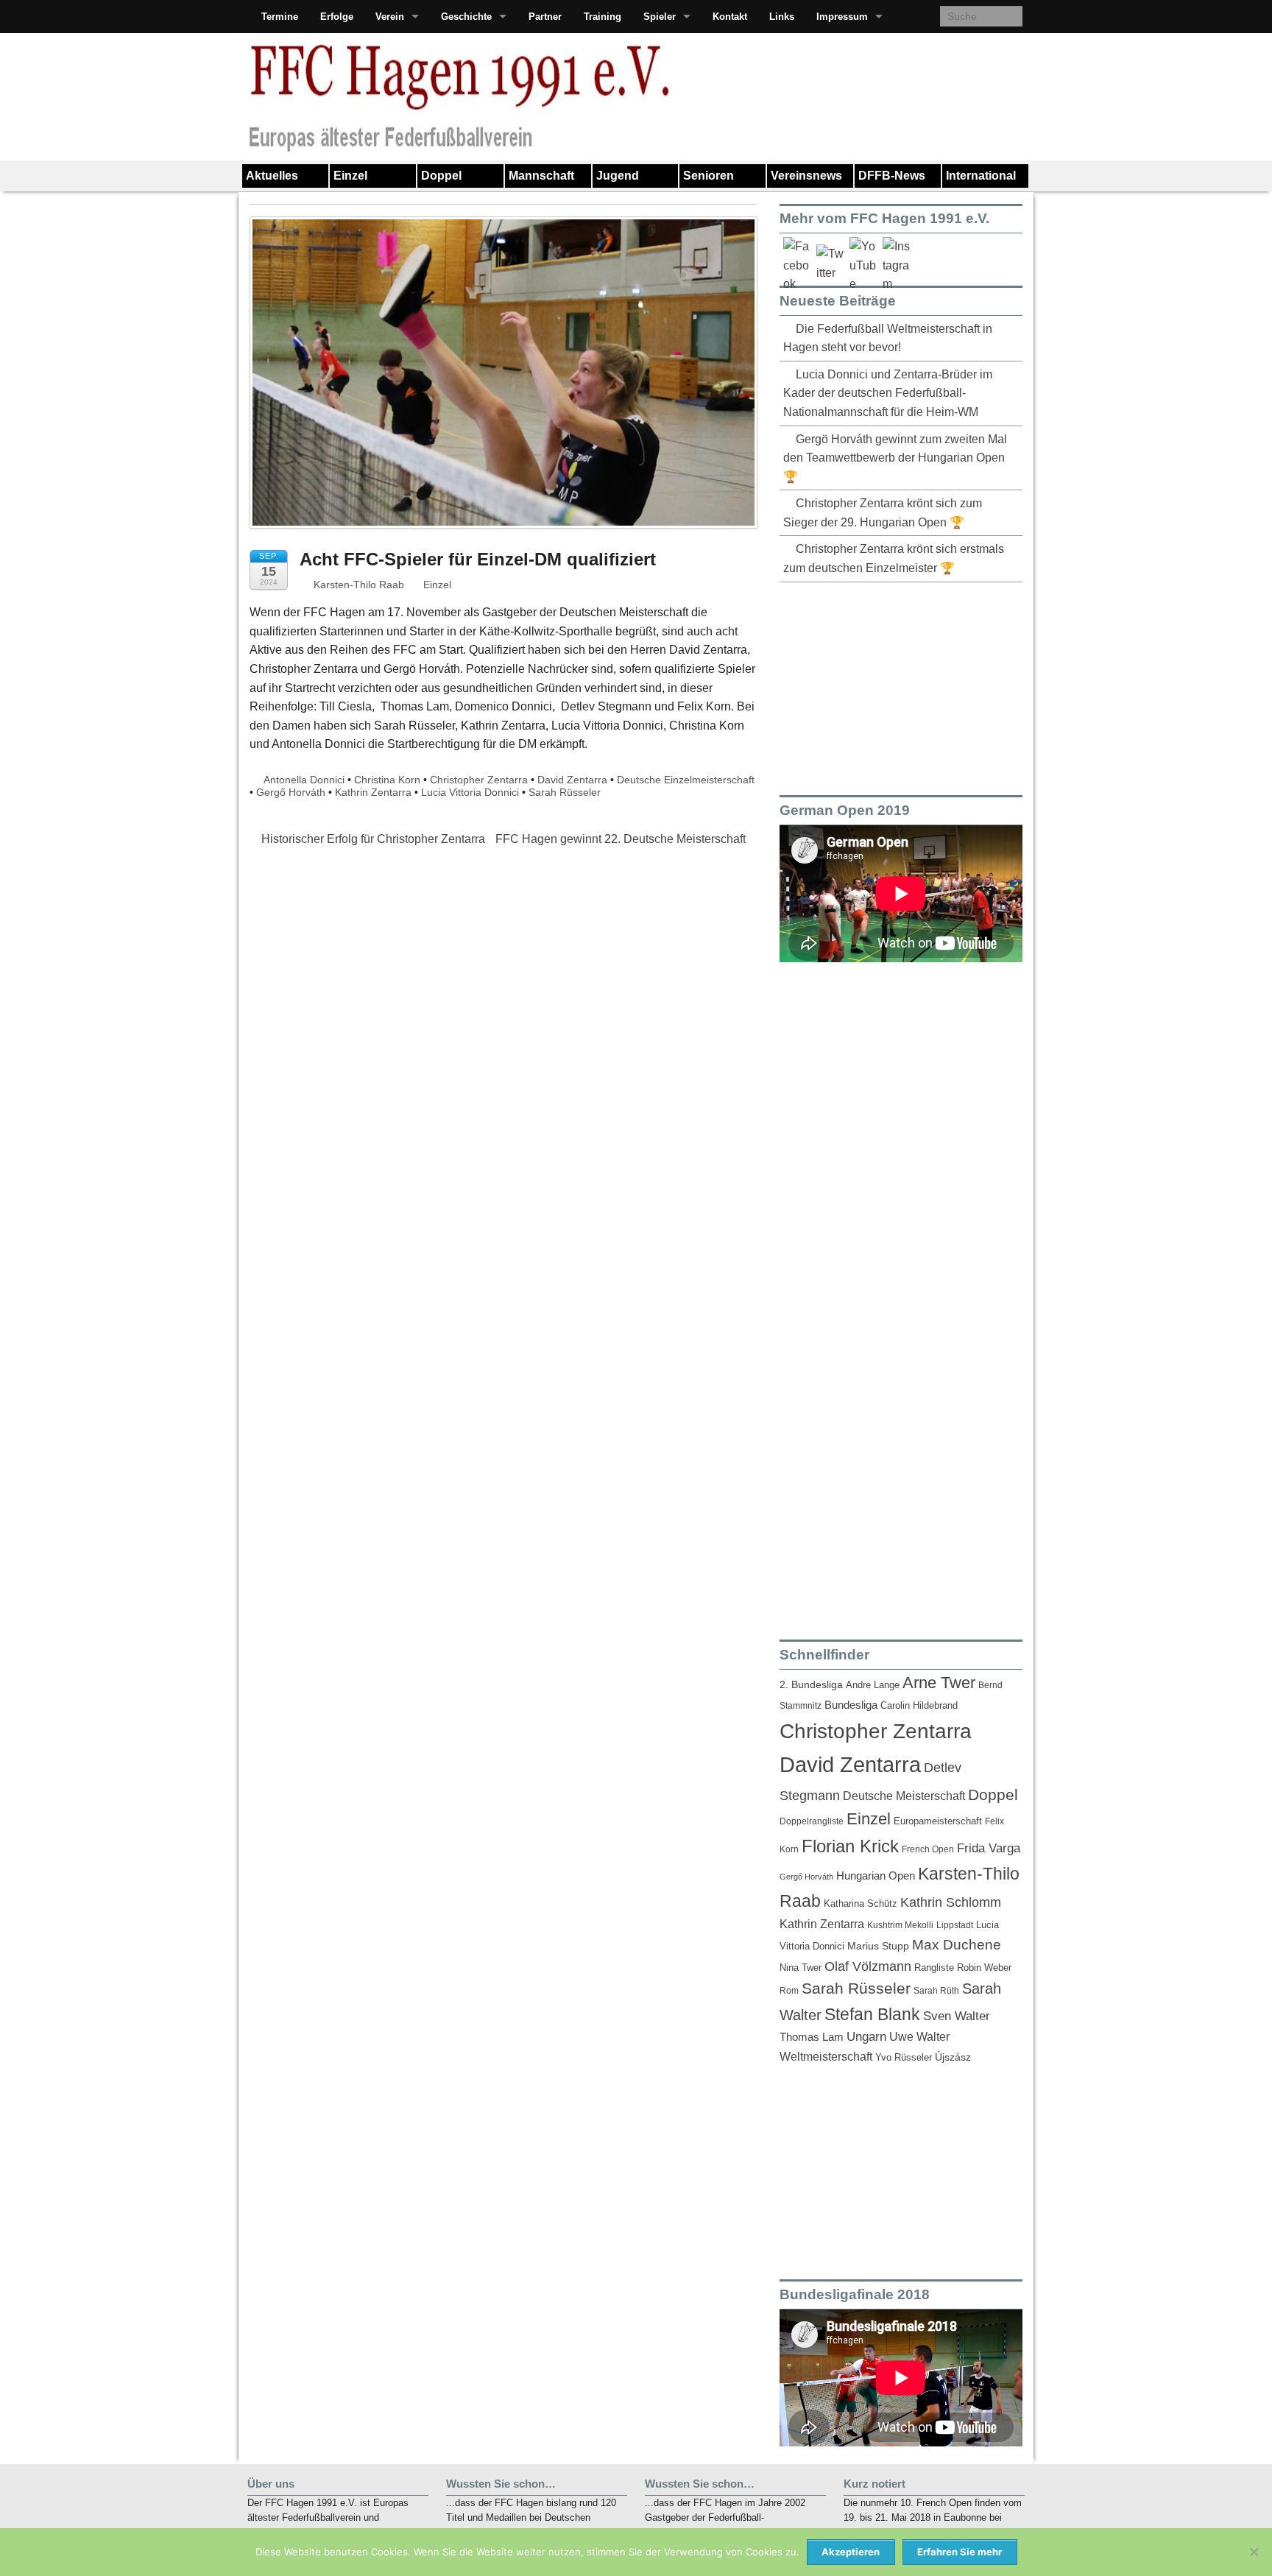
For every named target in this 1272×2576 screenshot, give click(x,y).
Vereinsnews (806, 176)
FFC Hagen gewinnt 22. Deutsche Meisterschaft (622, 839)
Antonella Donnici (304, 780)
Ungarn (866, 2037)
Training (603, 17)
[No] (1254, 2552)
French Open (928, 1849)
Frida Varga (989, 1848)
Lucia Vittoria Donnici (470, 792)
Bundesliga (851, 1705)
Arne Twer (939, 1683)
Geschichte (466, 17)
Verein (390, 17)
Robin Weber (984, 1968)
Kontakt (730, 17)
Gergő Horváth (291, 792)
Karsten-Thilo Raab (357, 585)
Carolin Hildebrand (919, 1705)
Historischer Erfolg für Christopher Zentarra (372, 839)
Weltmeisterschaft (826, 2056)
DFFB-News (892, 176)
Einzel (350, 176)
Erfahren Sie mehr (960, 2552)
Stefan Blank (872, 2014)
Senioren (709, 176)
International (981, 176)
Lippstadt (955, 1925)
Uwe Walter (919, 2036)
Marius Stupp (878, 1946)
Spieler (660, 17)
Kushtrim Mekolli (900, 1925)
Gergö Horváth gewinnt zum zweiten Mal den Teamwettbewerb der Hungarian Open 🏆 (895, 458)
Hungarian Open (876, 1875)
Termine (280, 17)
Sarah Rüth (936, 1990)
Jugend (618, 176)
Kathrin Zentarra (373, 792)
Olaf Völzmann (868, 1966)
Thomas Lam (812, 2037)
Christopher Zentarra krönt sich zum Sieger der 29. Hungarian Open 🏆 (883, 513)
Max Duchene (957, 1945)
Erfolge (337, 17)
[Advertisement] (890, 686)
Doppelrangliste (812, 1821)
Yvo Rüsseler (904, 2057)
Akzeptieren (851, 2552)
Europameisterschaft (938, 1821)
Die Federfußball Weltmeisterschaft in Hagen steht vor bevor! (888, 338)
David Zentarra (572, 780)
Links (782, 17)
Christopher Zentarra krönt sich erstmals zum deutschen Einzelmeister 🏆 (894, 558)
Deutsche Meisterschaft (904, 1796)
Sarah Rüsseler (565, 792)
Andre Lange (873, 1685)
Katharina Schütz (861, 1904)
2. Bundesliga (811, 1685)
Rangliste (934, 1968)
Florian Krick (850, 1846)
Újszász (953, 2057)
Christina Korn (387, 780)
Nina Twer (801, 1968)
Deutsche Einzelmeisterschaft (686, 780)
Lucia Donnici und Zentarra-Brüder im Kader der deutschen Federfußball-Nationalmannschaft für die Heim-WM (888, 393)
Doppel (441, 176)
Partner (545, 17)
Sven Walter (957, 2016)
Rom (789, 1991)
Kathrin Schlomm (951, 1902)
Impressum (842, 17)
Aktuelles (272, 176)
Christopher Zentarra (479, 780)
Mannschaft (541, 176)
